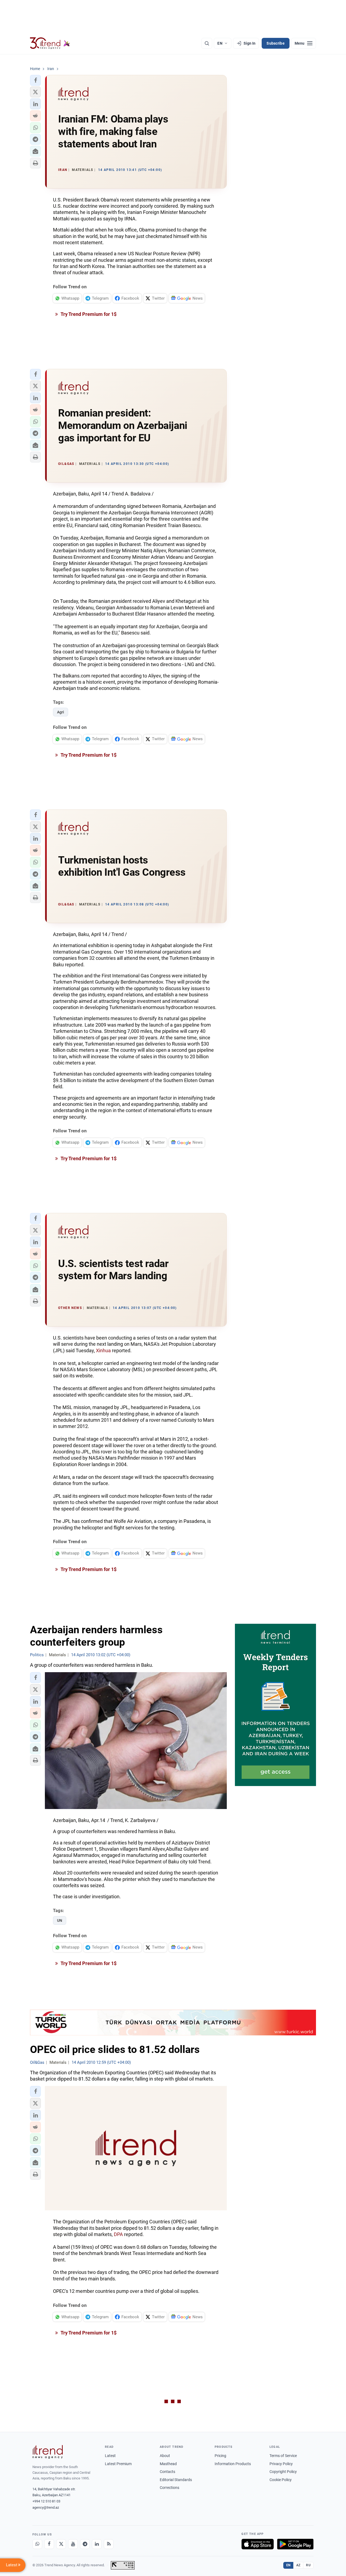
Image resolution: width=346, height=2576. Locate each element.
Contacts (167, 2472)
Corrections (169, 2488)
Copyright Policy (283, 2472)
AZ (298, 2565)
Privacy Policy (281, 2464)
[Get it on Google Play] (295, 2544)
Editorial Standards (176, 2480)
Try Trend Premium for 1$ (88, 314)
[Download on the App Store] (258, 2544)
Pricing (220, 2456)
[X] (61, 2544)
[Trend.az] (50, 43)
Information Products (233, 2464)
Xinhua (103, 1350)
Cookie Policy (281, 2480)
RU (308, 2565)
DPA (118, 2234)
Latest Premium (118, 2464)
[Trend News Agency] (48, 2452)
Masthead (168, 2464)
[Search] (207, 43)
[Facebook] (49, 2544)
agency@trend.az (46, 2507)
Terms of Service (283, 2456)
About (165, 2456)
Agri (61, 712)
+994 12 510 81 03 (46, 2501)
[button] (35, 80)
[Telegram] (85, 2544)
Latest (110, 2456)
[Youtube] (73, 2544)
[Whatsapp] (37, 2544)
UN (60, 1920)
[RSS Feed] (109, 2544)
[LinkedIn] (97, 2544)
